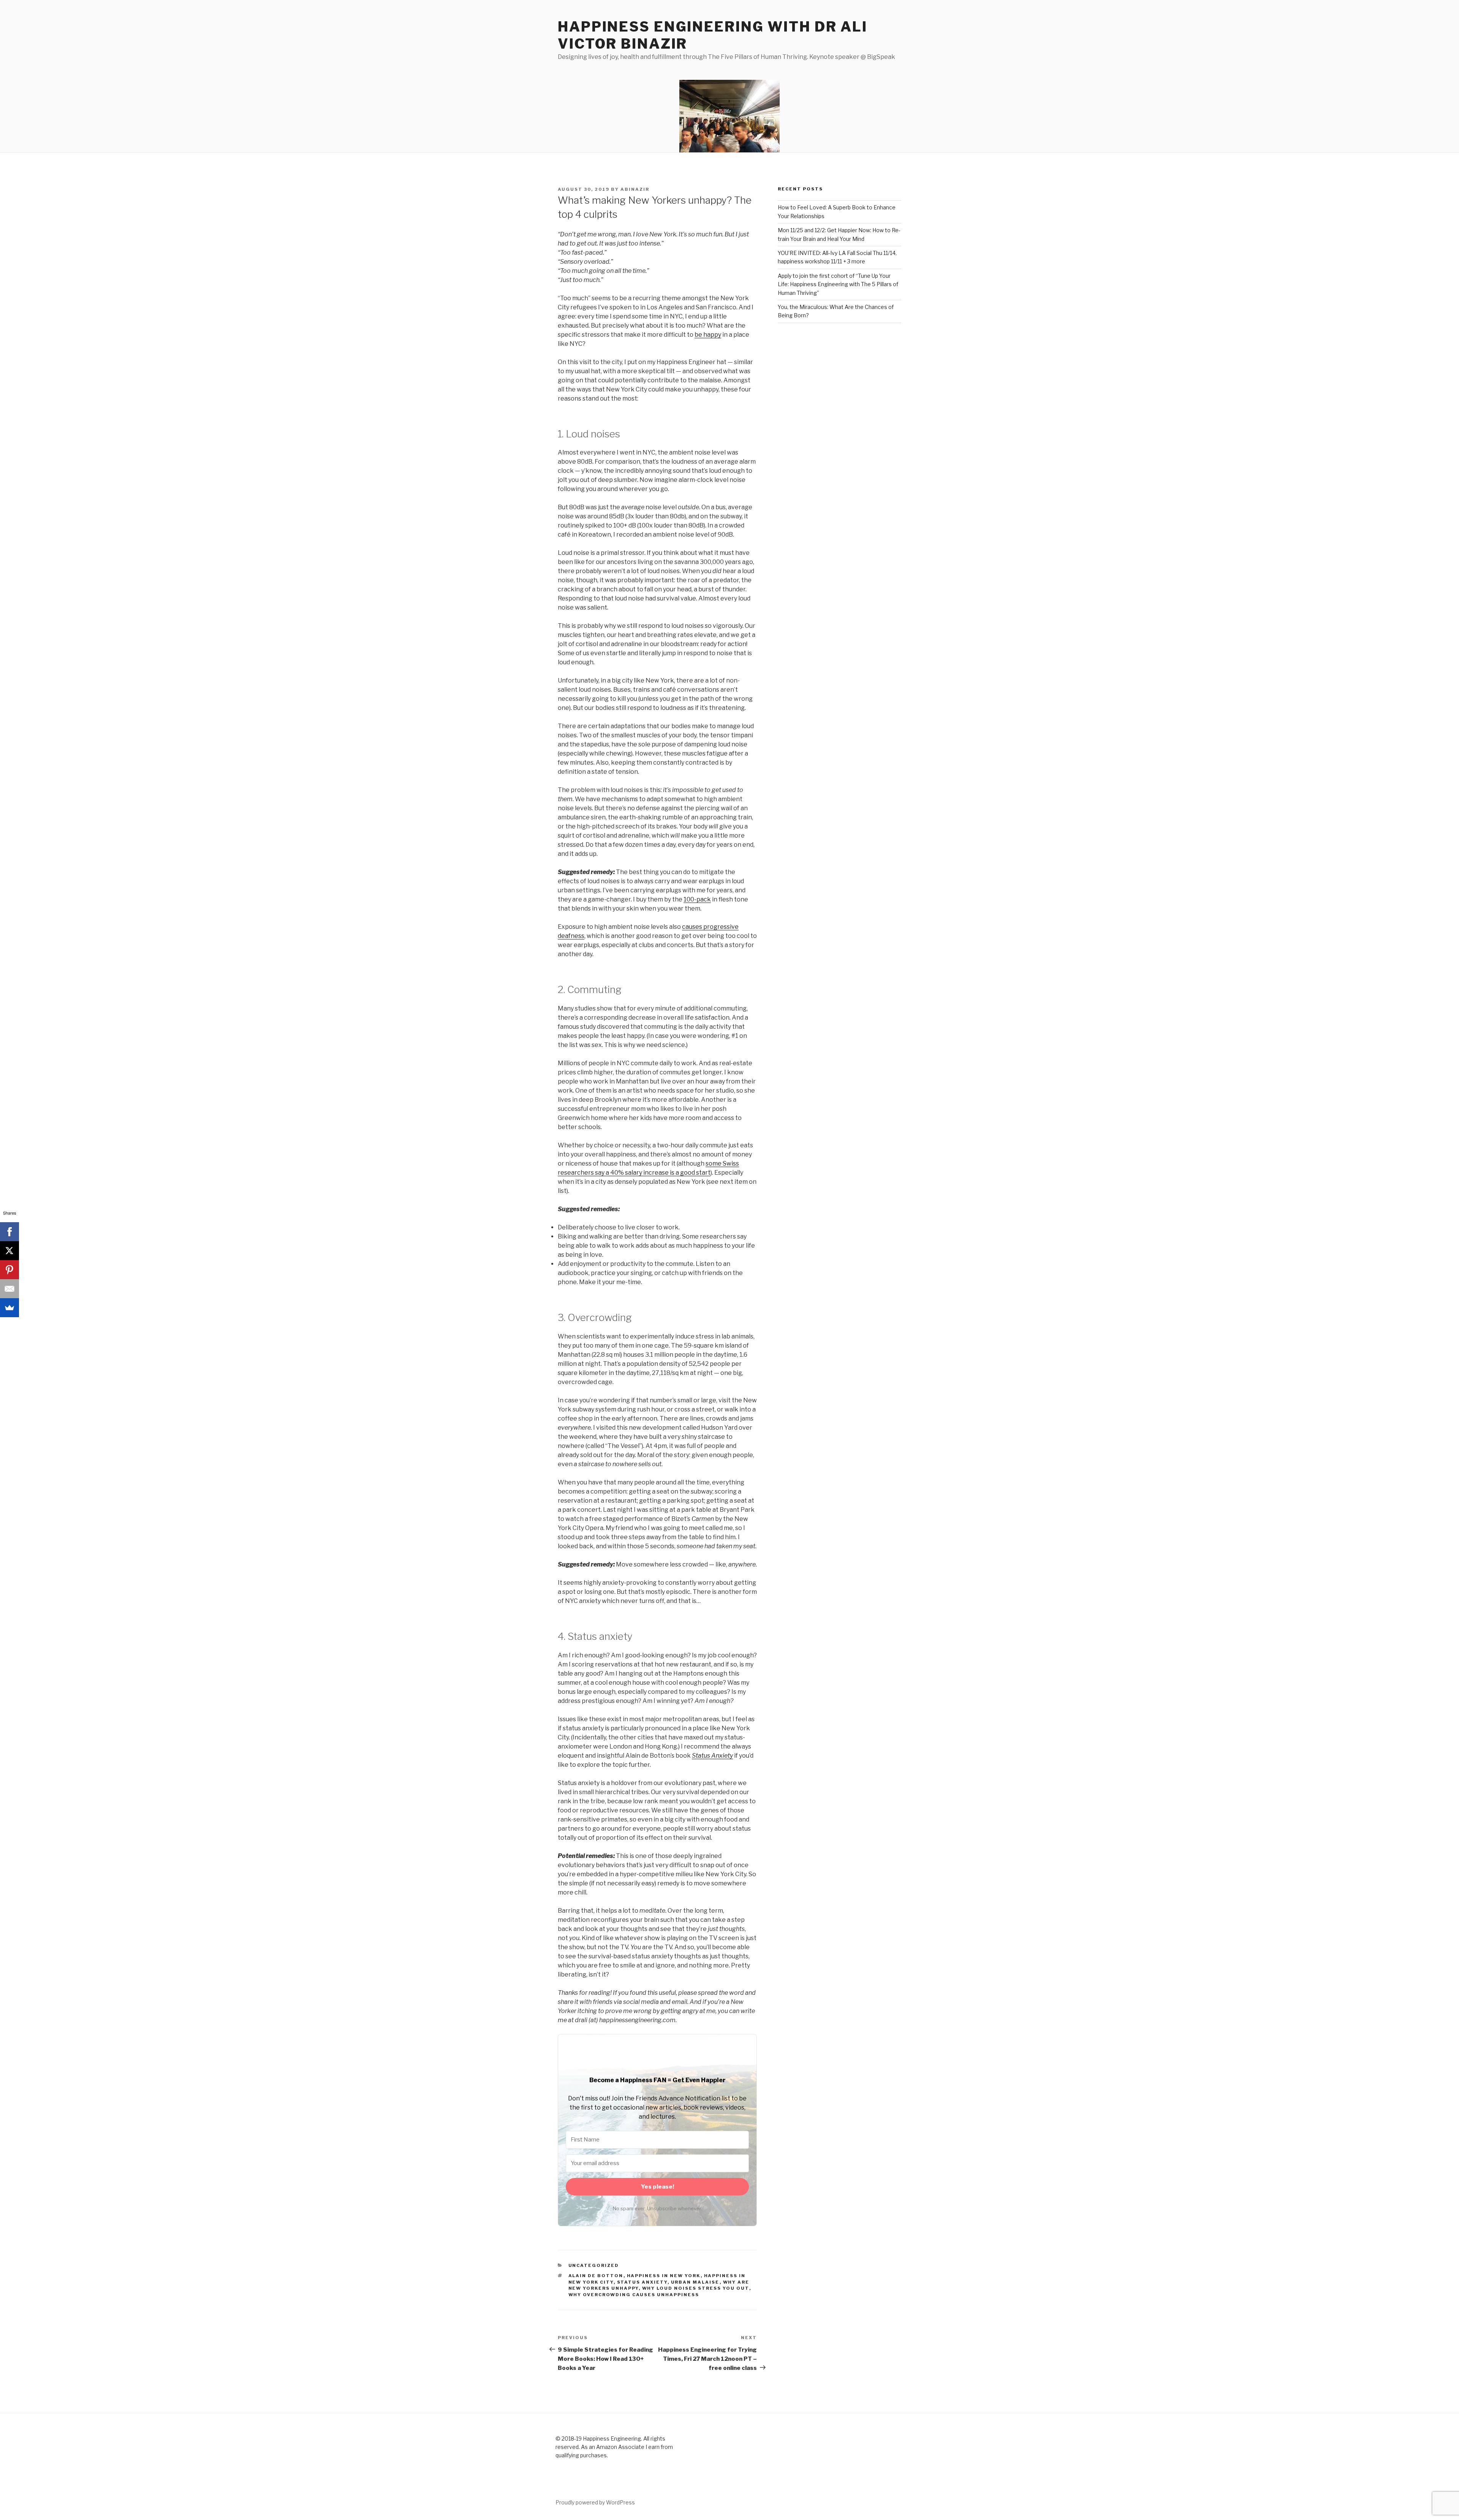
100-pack (697, 899)
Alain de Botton (596, 2276)
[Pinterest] (9, 1270)
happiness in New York (664, 2276)
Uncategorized (594, 2265)
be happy (708, 335)
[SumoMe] (9, 1308)
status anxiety (642, 2282)
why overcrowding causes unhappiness (634, 2295)
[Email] (9, 1289)
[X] (9, 1251)
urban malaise (695, 2282)
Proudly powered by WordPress (595, 2502)
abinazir (635, 189)
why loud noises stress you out (696, 2288)
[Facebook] (9, 1232)
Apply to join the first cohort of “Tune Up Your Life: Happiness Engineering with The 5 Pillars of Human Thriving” (838, 284)
